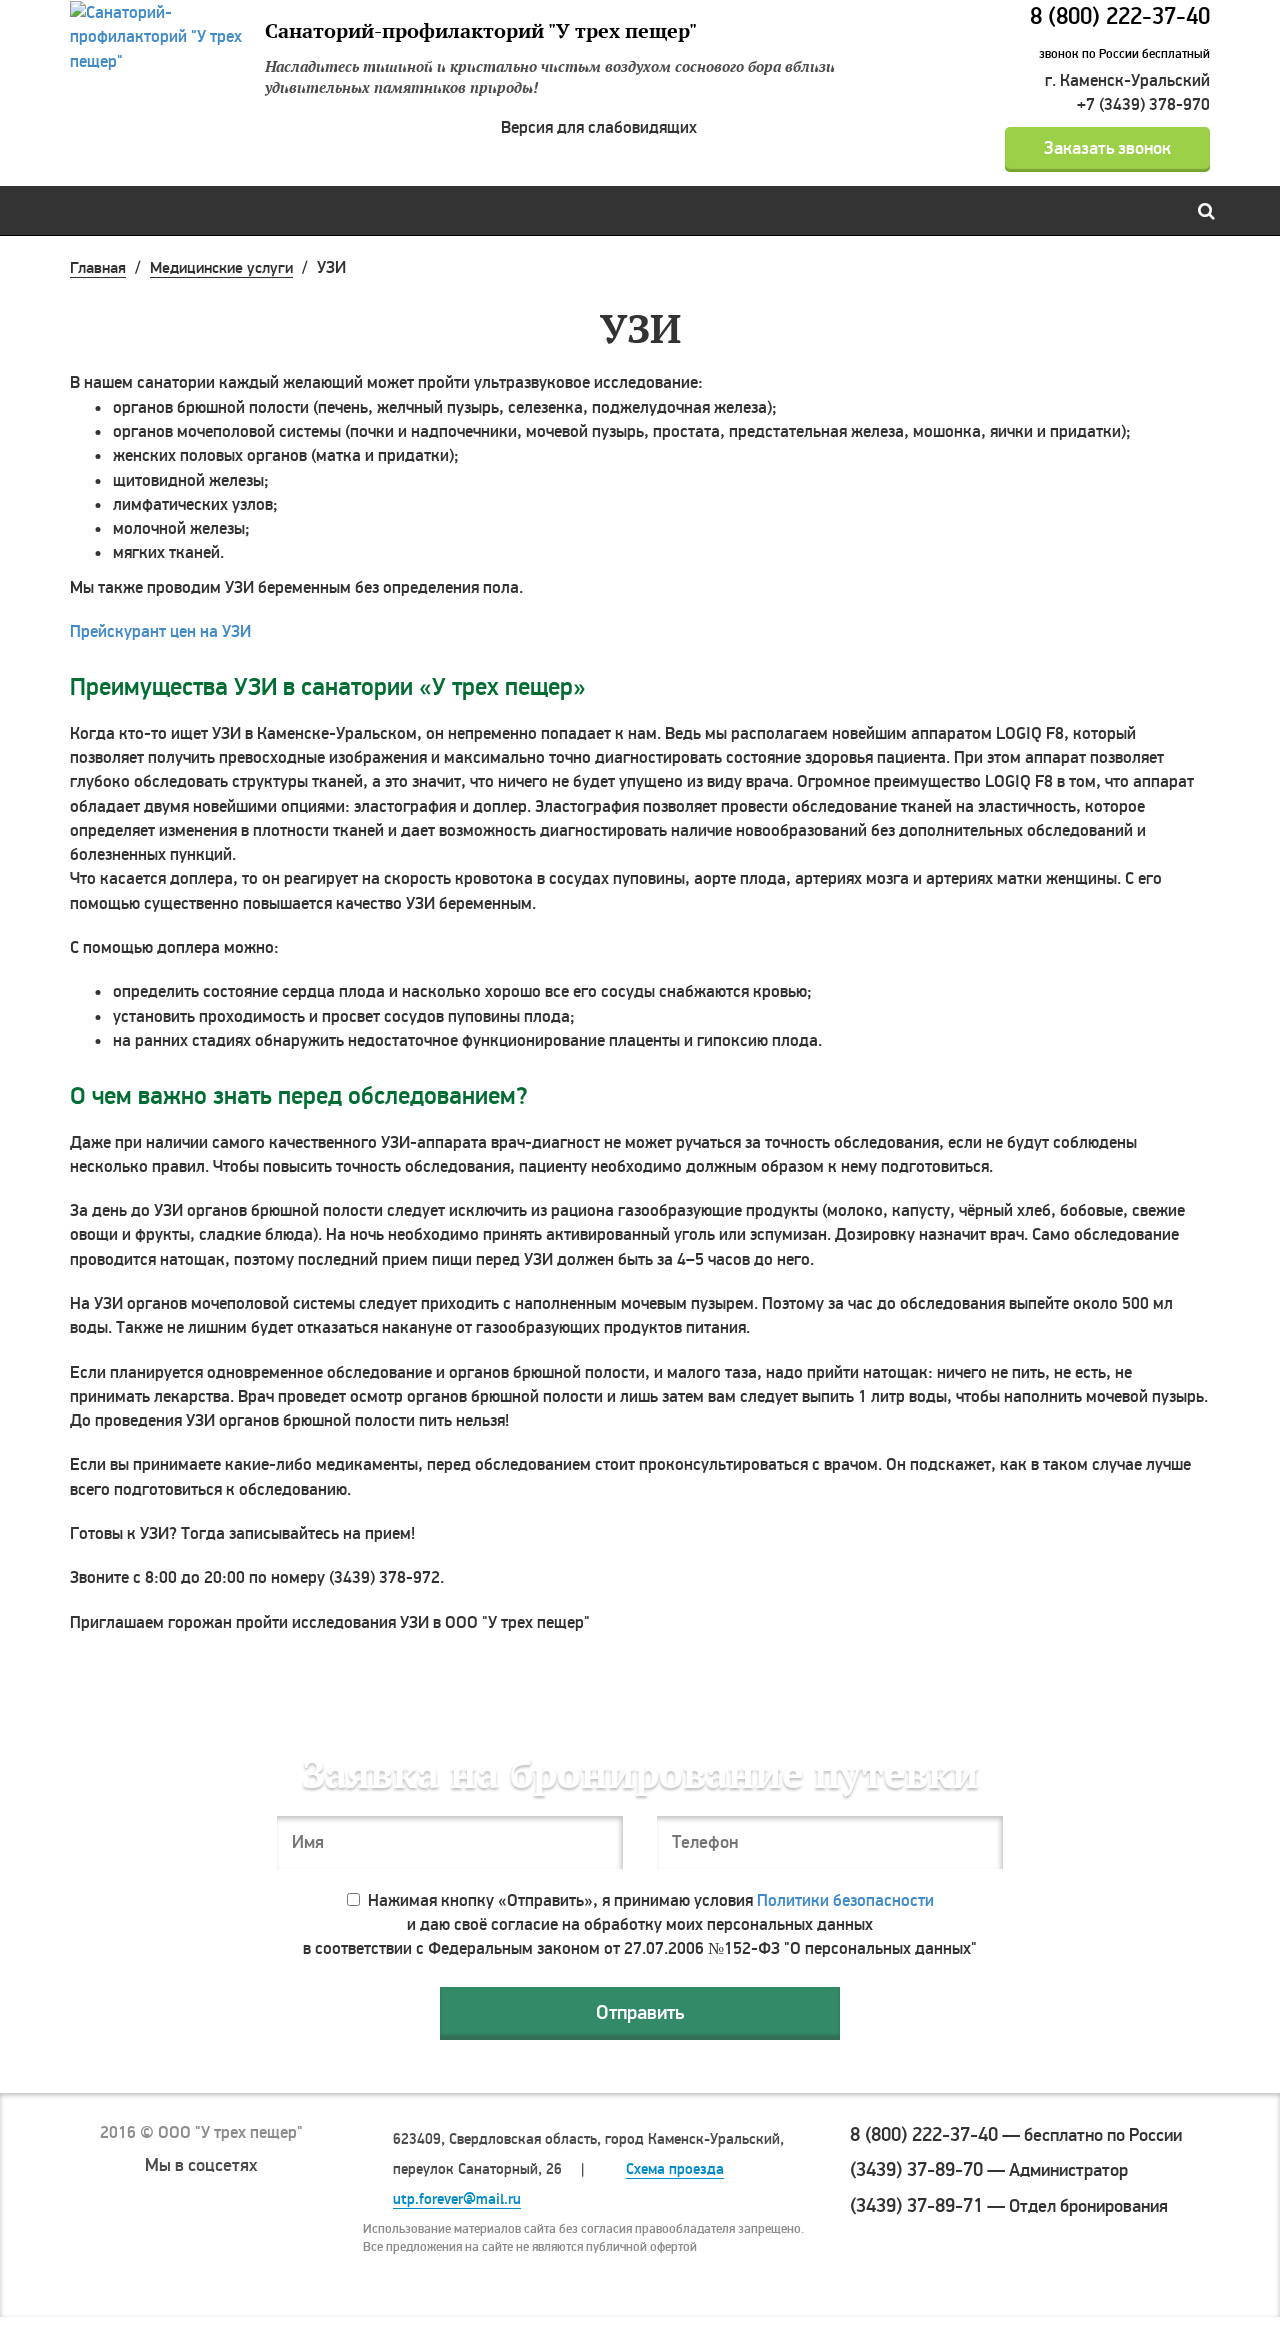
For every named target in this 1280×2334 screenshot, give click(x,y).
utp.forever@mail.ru (457, 2199)
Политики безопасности (845, 1900)
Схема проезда (675, 2169)
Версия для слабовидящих (599, 127)
